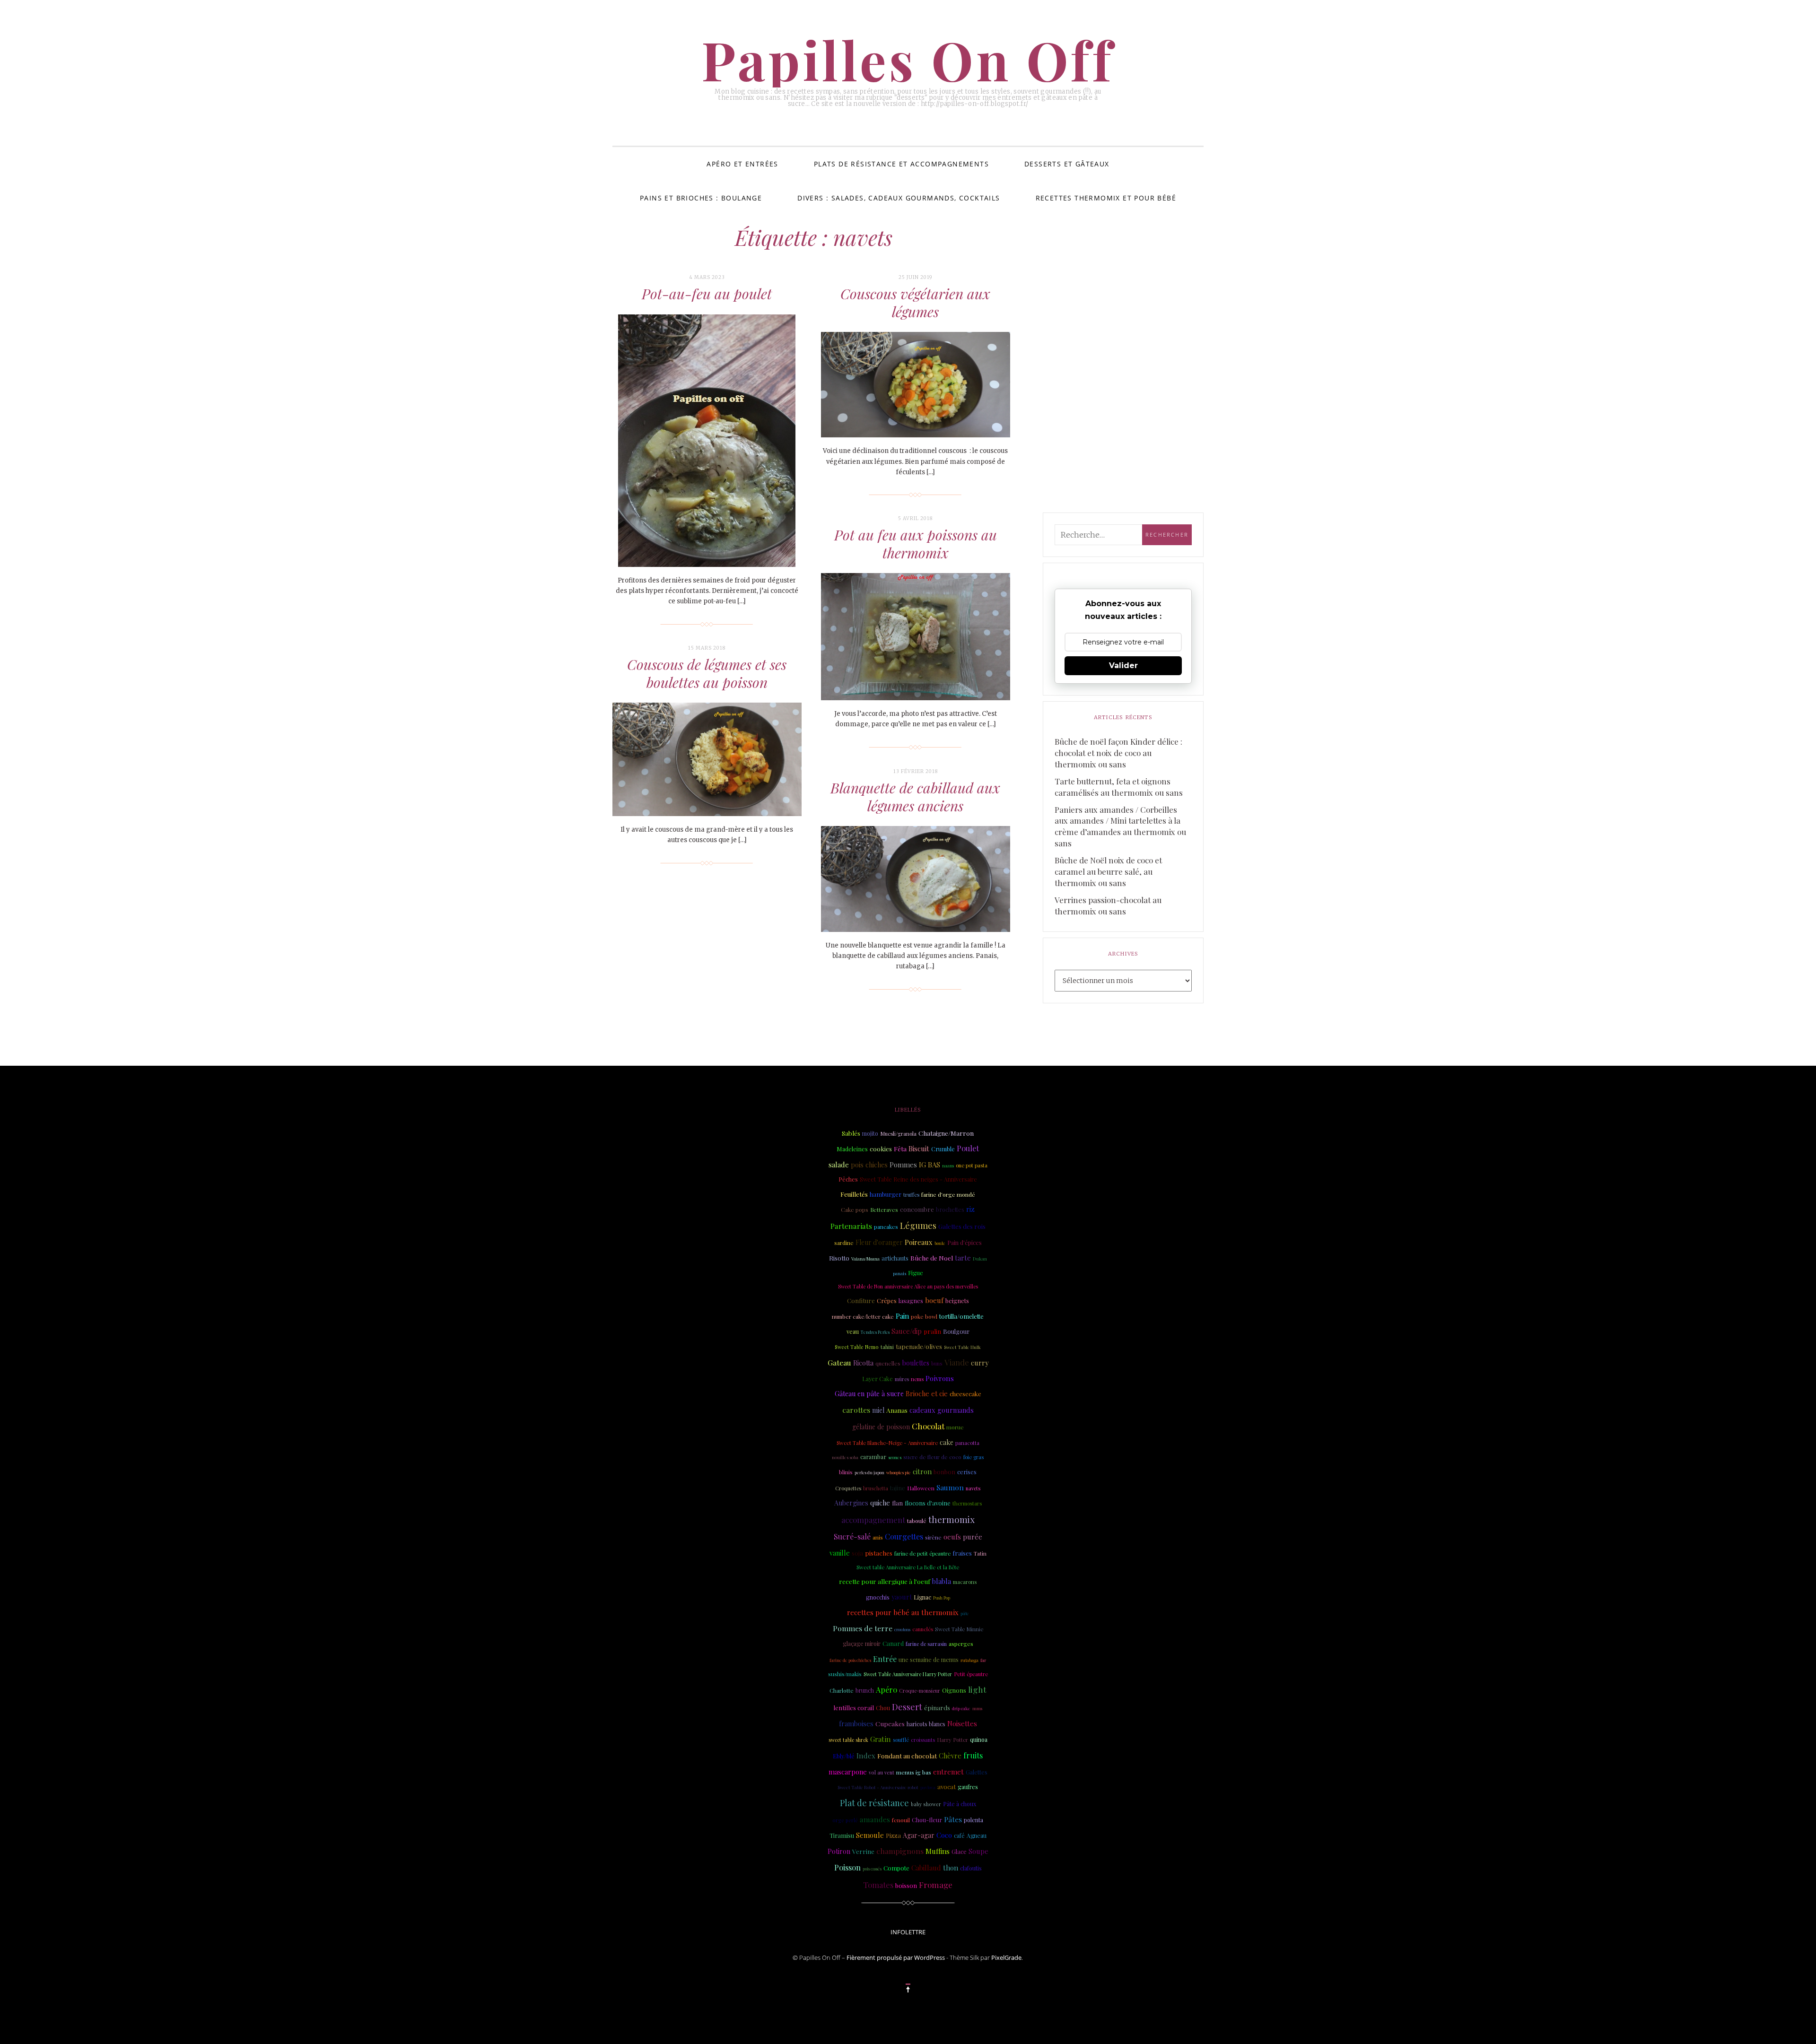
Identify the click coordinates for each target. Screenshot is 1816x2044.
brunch (865, 1690)
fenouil (901, 1820)
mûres (902, 1379)
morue (955, 1427)
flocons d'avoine (928, 1503)
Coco (944, 1835)
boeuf (934, 1300)
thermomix (952, 1519)
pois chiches (869, 1165)
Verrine (863, 1851)
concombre (917, 1209)
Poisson (847, 1867)
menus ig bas (914, 1772)
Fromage (936, 1885)
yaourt (902, 1597)
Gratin (881, 1739)
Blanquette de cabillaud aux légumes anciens (915, 797)
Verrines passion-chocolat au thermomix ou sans (1108, 905)
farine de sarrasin (926, 1644)
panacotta (967, 1443)
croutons (902, 1629)
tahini (887, 1347)
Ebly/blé (844, 1756)
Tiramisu (842, 1835)
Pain (902, 1316)
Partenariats (851, 1226)
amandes (875, 1819)
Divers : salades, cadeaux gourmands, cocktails (899, 198)
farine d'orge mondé (948, 1194)
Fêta (900, 1148)
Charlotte (842, 1690)
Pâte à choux (960, 1804)
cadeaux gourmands (942, 1410)
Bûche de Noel (932, 1258)
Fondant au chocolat (907, 1756)
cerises (967, 1472)
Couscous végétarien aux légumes (915, 303)
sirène (933, 1537)
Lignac (922, 1597)
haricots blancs (926, 1724)
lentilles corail (854, 1708)
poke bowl (924, 1316)
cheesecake (965, 1394)
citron (922, 1471)
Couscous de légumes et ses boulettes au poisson (707, 673)
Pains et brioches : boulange (701, 198)
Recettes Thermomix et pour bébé (1106, 198)
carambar (873, 1457)
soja (857, 1553)
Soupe (978, 1851)
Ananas (897, 1410)
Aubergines (851, 1503)
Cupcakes (890, 1723)
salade (839, 1165)
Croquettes (848, 1488)
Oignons (954, 1690)
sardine (844, 1243)
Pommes (903, 1165)
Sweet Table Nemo (857, 1347)
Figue (916, 1273)
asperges (961, 1644)
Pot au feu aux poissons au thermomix (916, 544)
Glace (959, 1851)
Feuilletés (854, 1194)
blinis (846, 1472)
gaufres (968, 1787)
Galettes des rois (962, 1226)
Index (866, 1756)
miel (878, 1410)
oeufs (952, 1537)
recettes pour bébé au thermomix (903, 1612)
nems (917, 1379)
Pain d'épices (965, 1243)
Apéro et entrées (742, 164)
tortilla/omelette (961, 1316)
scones (895, 1457)
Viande (957, 1362)
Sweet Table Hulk (962, 1347)
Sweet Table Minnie (959, 1629)
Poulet (968, 1148)
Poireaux (919, 1242)
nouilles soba (845, 1457)
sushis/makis (845, 1674)
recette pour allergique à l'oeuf (885, 1581)
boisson (906, 1885)
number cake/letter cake (863, 1317)
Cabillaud (926, 1868)
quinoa (979, 1740)
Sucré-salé (852, 1536)
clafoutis (971, 1868)
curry (980, 1363)
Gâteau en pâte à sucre (869, 1394)
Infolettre (908, 1932)
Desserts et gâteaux (1067, 164)
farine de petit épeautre (922, 1553)
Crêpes (887, 1300)
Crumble (943, 1149)
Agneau (977, 1835)
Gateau (839, 1362)
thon (951, 1868)
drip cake (961, 1708)
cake (947, 1442)
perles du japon (869, 1472)
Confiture (861, 1300)
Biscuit (919, 1148)
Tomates (878, 1885)
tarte (963, 1258)
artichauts (895, 1258)
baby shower (926, 1804)
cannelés (923, 1629)
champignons (900, 1851)
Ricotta (863, 1363)
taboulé (917, 1521)
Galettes (977, 1772)
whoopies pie (899, 1472)
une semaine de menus (929, 1660)
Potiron (839, 1851)
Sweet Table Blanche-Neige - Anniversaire (887, 1443)
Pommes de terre (863, 1628)
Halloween (921, 1488)
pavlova (928, 1787)
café (959, 1835)
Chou (883, 1708)
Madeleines (852, 1149)
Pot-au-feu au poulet (707, 294)
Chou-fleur (927, 1820)
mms (977, 1708)
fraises (962, 1553)
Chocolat (928, 1426)
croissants (923, 1740)
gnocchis (878, 1597)
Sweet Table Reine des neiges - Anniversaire (918, 1179)
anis (878, 1537)
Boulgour (956, 1331)
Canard (893, 1643)
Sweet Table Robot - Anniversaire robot (878, 1787)
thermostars (967, 1503)
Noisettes (962, 1723)
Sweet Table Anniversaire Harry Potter (908, 1674)
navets (973, 1488)
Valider (1123, 665)
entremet (948, 1772)
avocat (947, 1787)
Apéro (886, 1690)
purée (973, 1537)
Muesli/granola (898, 1134)
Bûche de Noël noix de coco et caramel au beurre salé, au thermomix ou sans (1108, 871)
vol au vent (882, 1773)
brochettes (950, 1209)
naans (948, 1166)
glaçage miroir (862, 1644)
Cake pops (855, 1209)
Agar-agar (919, 1835)
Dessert (907, 1707)
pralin (932, 1331)
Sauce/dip (907, 1331)
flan (897, 1503)
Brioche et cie (927, 1394)
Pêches (848, 1179)
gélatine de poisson (881, 1427)
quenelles (888, 1363)
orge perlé (845, 1820)
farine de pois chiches (850, 1660)
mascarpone (848, 1772)
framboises (856, 1724)
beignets (957, 1300)
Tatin (980, 1553)
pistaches (879, 1553)
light (977, 1689)
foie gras (973, 1457)
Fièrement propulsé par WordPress (896, 1957)
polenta (973, 1820)
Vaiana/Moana (865, 1259)
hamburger (886, 1194)
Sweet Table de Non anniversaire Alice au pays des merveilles (908, 1286)
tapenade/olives (919, 1346)
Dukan (980, 1258)
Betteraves (884, 1210)
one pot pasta (972, 1165)
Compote (896, 1868)
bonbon (944, 1472)
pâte (965, 1613)
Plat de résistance (874, 1803)
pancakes (886, 1227)
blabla (942, 1581)
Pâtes (953, 1819)
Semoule (870, 1835)
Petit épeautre (971, 1674)
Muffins (938, 1851)
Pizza (893, 1835)
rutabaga (969, 1660)
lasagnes (911, 1300)
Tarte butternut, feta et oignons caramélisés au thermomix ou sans (1119, 787)
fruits (973, 1755)
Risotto (839, 1258)
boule (940, 1243)
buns (937, 1364)
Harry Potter (952, 1740)
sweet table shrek (848, 1740)
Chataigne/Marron (946, 1133)
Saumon (950, 1487)
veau (853, 1331)
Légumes (918, 1226)
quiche (880, 1503)
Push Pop (942, 1598)
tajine (898, 1488)
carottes (856, 1410)
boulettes (916, 1363)
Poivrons (940, 1378)
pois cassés (872, 1869)
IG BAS (930, 1165)
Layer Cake (877, 1379)
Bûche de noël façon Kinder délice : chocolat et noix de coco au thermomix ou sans (1118, 753)
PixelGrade (1006, 1957)
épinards (937, 1707)
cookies (881, 1148)
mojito (870, 1133)
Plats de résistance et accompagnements (901, 164)
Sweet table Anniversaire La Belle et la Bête (908, 1567)
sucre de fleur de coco (932, 1457)
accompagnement (873, 1520)
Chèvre (950, 1756)
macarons (965, 1582)
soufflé (901, 1740)
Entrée (885, 1659)
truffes (911, 1195)
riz (970, 1209)
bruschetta (876, 1488)
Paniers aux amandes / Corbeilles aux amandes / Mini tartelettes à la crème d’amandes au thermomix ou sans (1120, 826)
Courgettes (904, 1536)
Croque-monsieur (920, 1691)
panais (899, 1273)
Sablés (851, 1133)
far (983, 1660)
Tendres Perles (875, 1332)
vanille (840, 1553)
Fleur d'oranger (879, 1242)
